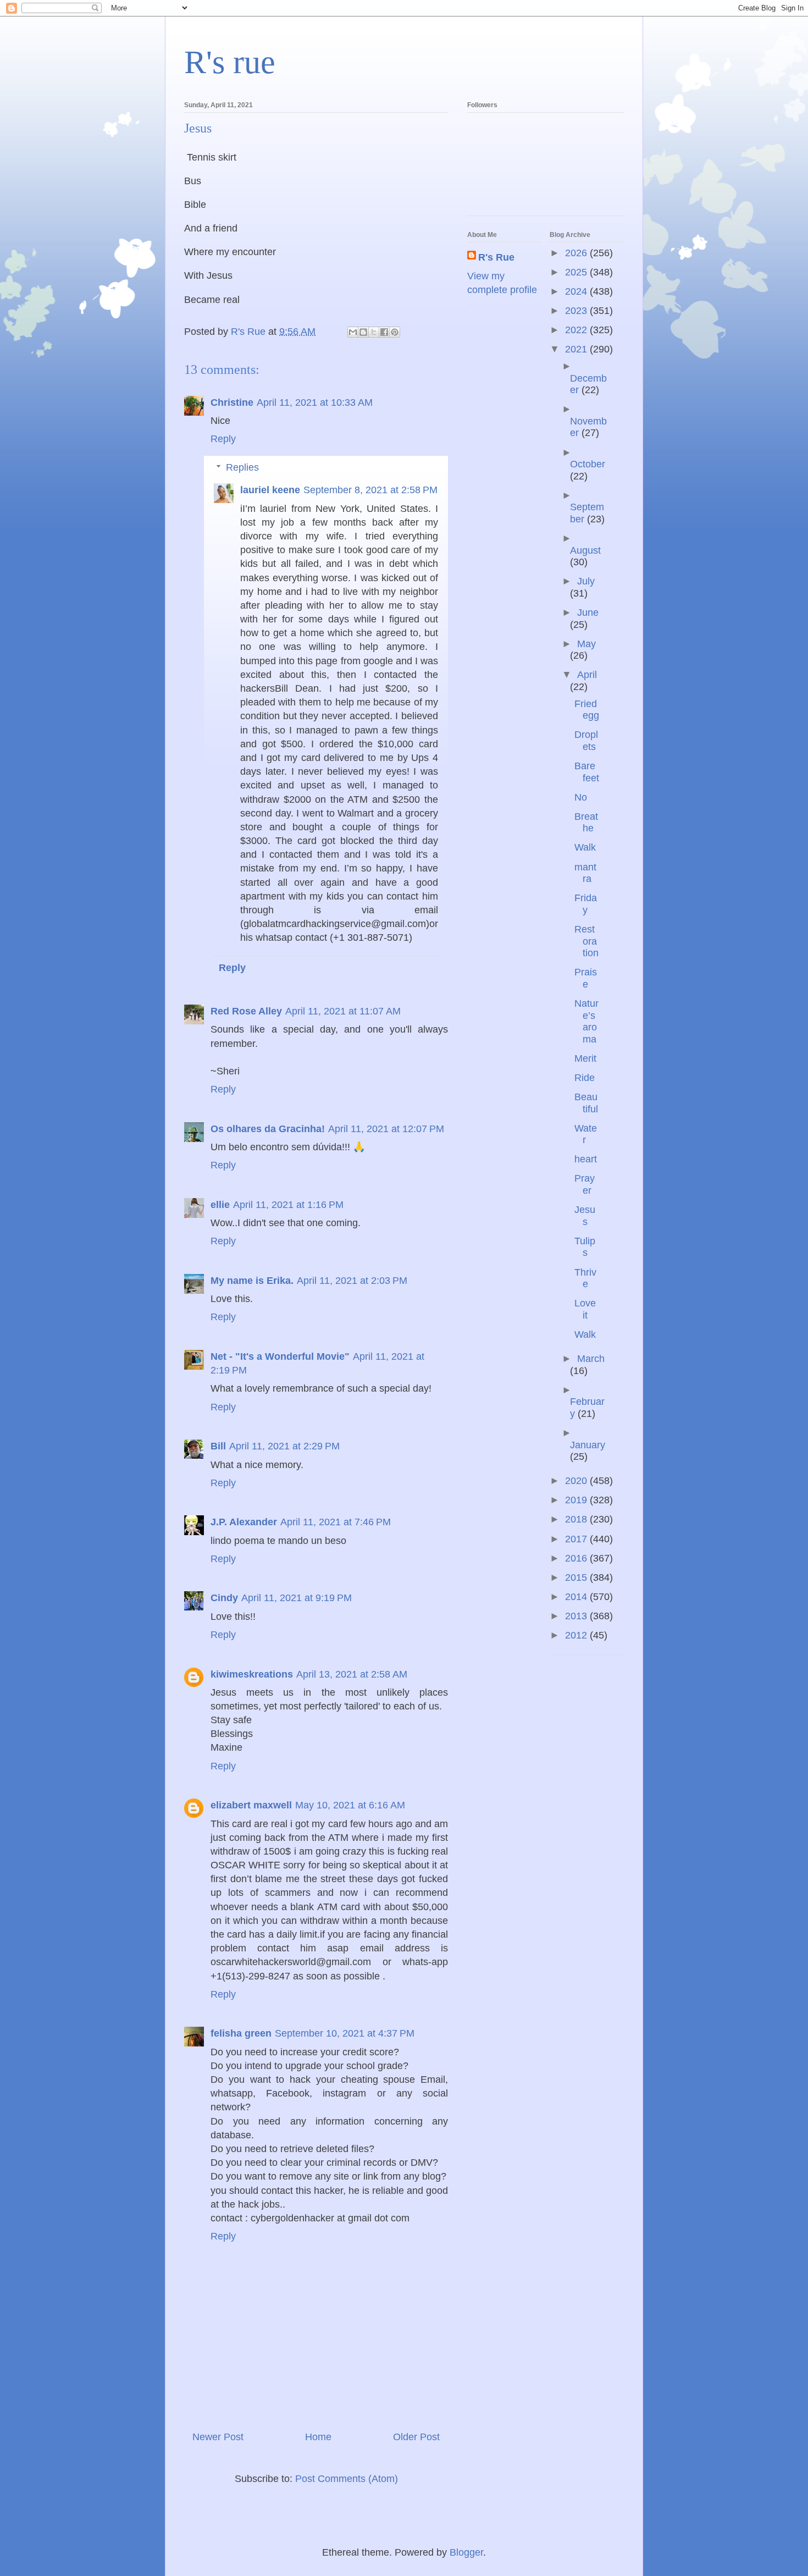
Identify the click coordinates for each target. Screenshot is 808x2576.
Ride (585, 1078)
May (586, 644)
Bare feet (587, 772)
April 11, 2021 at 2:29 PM (284, 1446)
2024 (577, 291)
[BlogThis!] (363, 332)
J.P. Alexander (244, 1522)
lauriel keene (270, 490)
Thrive (585, 1278)
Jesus (585, 1216)
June (588, 613)
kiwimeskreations (252, 1674)
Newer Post (218, 2437)
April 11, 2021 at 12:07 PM (386, 1129)
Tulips (585, 1247)
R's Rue (496, 257)
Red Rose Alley (246, 1011)
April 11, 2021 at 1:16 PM (288, 1205)
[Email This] (353, 332)
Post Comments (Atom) (347, 2479)
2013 (577, 1616)
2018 (577, 1519)
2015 (577, 1577)
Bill (218, 1446)
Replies (242, 467)
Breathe (586, 823)
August (585, 550)
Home (318, 2437)
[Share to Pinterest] (395, 332)
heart (586, 1159)
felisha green (241, 2033)
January (588, 1445)
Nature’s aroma (586, 1021)
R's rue (230, 62)
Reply (223, 439)
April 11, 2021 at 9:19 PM (297, 1598)
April (587, 675)
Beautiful (586, 1103)
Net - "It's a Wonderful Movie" (280, 1356)
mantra (585, 873)
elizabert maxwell (251, 1805)
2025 (577, 272)
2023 (577, 311)
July (586, 581)
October (588, 464)
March (591, 1359)
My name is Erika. (252, 1281)
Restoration (586, 941)
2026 (577, 253)
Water (586, 1134)
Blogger (466, 2552)
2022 (577, 330)
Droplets (586, 741)
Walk (585, 847)
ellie (220, 1205)
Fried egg (587, 710)
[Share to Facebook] (384, 332)
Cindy (224, 1598)
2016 (577, 1558)
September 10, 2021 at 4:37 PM (345, 2033)
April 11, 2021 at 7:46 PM (336, 1522)
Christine (232, 402)
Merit (585, 1058)
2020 (577, 1481)
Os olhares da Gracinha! (268, 1129)
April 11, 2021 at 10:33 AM (315, 402)
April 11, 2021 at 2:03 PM (352, 1281)
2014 (577, 1597)
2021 (577, 349)
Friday (586, 904)
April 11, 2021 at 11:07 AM (343, 1011)
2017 (577, 1539)
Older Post (416, 2437)
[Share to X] (374, 332)
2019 (577, 1500)
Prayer (585, 1184)
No (581, 797)
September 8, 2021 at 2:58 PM (370, 490)
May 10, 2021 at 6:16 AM (350, 1805)
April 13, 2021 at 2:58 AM (352, 1674)
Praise (586, 978)
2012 (577, 1635)
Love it (585, 1309)
